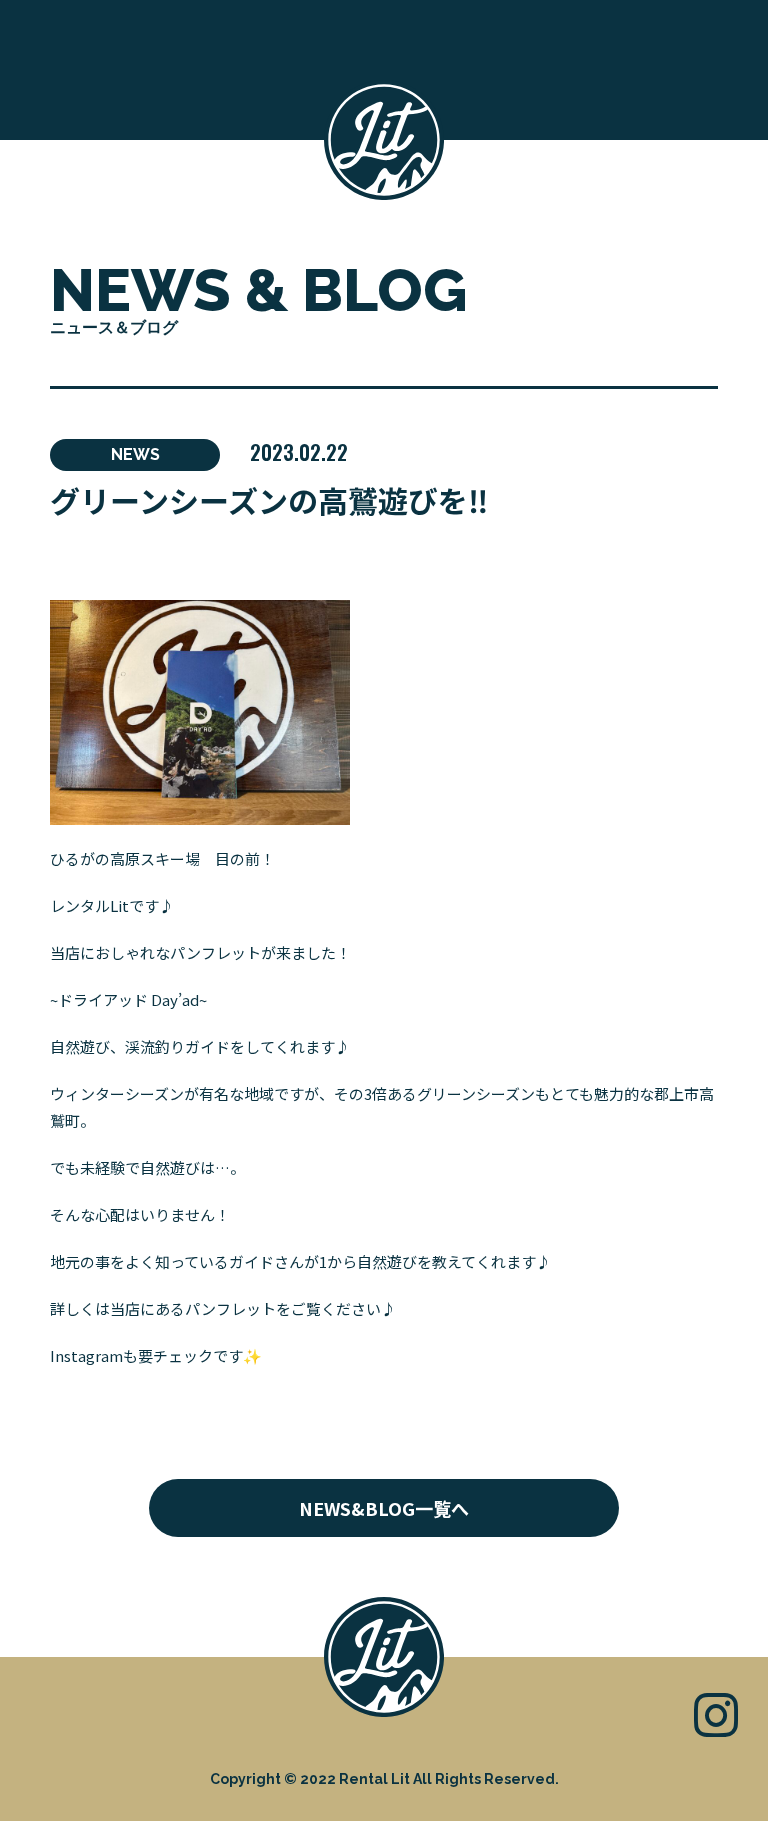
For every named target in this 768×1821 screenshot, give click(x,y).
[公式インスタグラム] (716, 1712)
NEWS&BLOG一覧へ (384, 1508)
